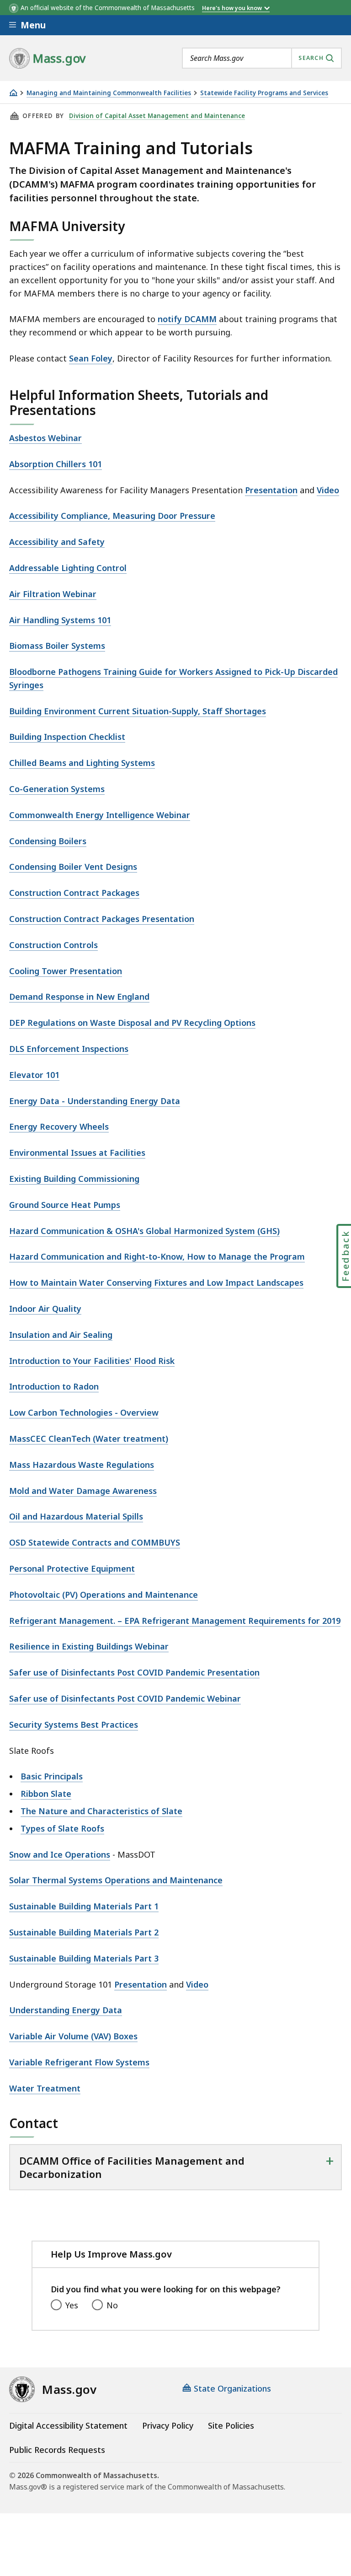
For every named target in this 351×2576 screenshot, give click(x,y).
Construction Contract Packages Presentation (102, 919)
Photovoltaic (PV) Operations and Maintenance (104, 1595)
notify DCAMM (187, 319)
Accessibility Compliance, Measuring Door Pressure (112, 516)
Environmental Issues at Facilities (77, 1153)
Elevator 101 (34, 1075)
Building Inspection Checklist (67, 737)
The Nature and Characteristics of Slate (101, 1811)
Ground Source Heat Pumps (65, 1205)
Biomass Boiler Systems (57, 646)
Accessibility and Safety (57, 542)
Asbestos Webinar (45, 438)
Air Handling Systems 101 (60, 620)
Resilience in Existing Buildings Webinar (89, 1646)
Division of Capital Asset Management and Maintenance (157, 116)
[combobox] (262, 58)
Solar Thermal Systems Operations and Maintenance (116, 1880)
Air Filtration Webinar (53, 594)
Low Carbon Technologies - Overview (84, 1412)
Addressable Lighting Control (68, 568)
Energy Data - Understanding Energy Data (95, 1101)
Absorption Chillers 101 (56, 464)
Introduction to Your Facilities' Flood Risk (92, 1361)
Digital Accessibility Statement (68, 2425)
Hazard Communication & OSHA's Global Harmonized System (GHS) (144, 1231)
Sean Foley (91, 358)
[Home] (13, 93)
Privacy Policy (168, 2425)
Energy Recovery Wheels (59, 1126)
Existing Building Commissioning (74, 1179)
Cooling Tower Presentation (66, 971)
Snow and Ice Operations (60, 1854)
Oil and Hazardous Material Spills (76, 1516)
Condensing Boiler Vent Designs (73, 867)
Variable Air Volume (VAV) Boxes (73, 2036)
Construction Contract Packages (74, 893)
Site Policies (231, 2425)
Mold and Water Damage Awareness (83, 1491)
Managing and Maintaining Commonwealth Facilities (109, 93)
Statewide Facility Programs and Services (264, 93)
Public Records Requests (57, 2450)
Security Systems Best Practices (74, 1725)
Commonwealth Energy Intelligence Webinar (100, 815)
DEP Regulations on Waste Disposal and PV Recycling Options (132, 1023)
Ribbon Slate (46, 1794)
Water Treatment (45, 2088)
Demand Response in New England (79, 997)
